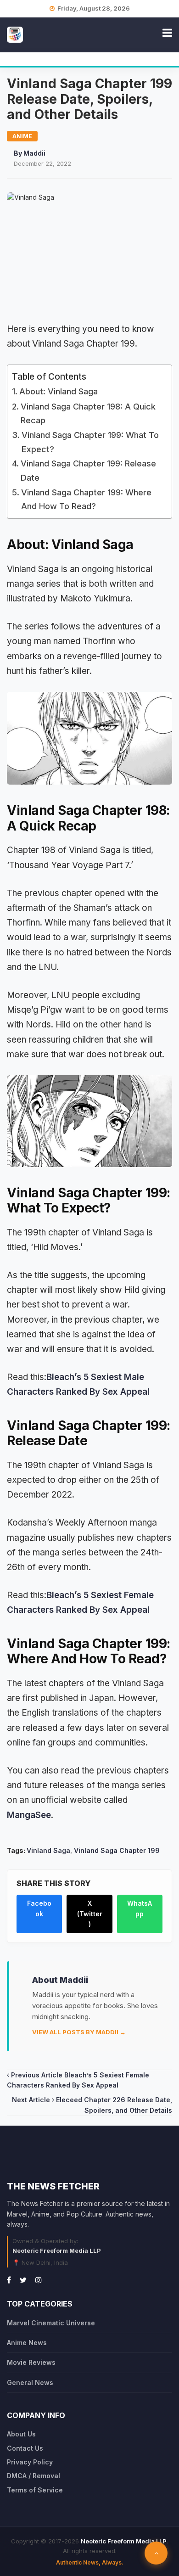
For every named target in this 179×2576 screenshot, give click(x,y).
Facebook (39, 1908)
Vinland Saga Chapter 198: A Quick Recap (88, 414)
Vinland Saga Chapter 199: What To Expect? (90, 442)
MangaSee (29, 1815)
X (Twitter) (90, 1914)
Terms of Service (35, 2490)
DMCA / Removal (34, 2476)
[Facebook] (9, 2280)
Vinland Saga (48, 1850)
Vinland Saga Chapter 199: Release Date (88, 471)
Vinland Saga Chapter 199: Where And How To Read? (86, 499)
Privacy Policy (30, 2462)
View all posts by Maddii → (79, 2032)
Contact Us (25, 2448)
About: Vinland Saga (59, 391)
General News (30, 2382)
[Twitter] (23, 2280)
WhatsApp (140, 1908)
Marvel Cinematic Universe (51, 2323)
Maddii (34, 153)
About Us (21, 2434)
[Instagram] (39, 2280)
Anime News (27, 2343)
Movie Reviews (31, 2362)
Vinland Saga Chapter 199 (117, 1850)
